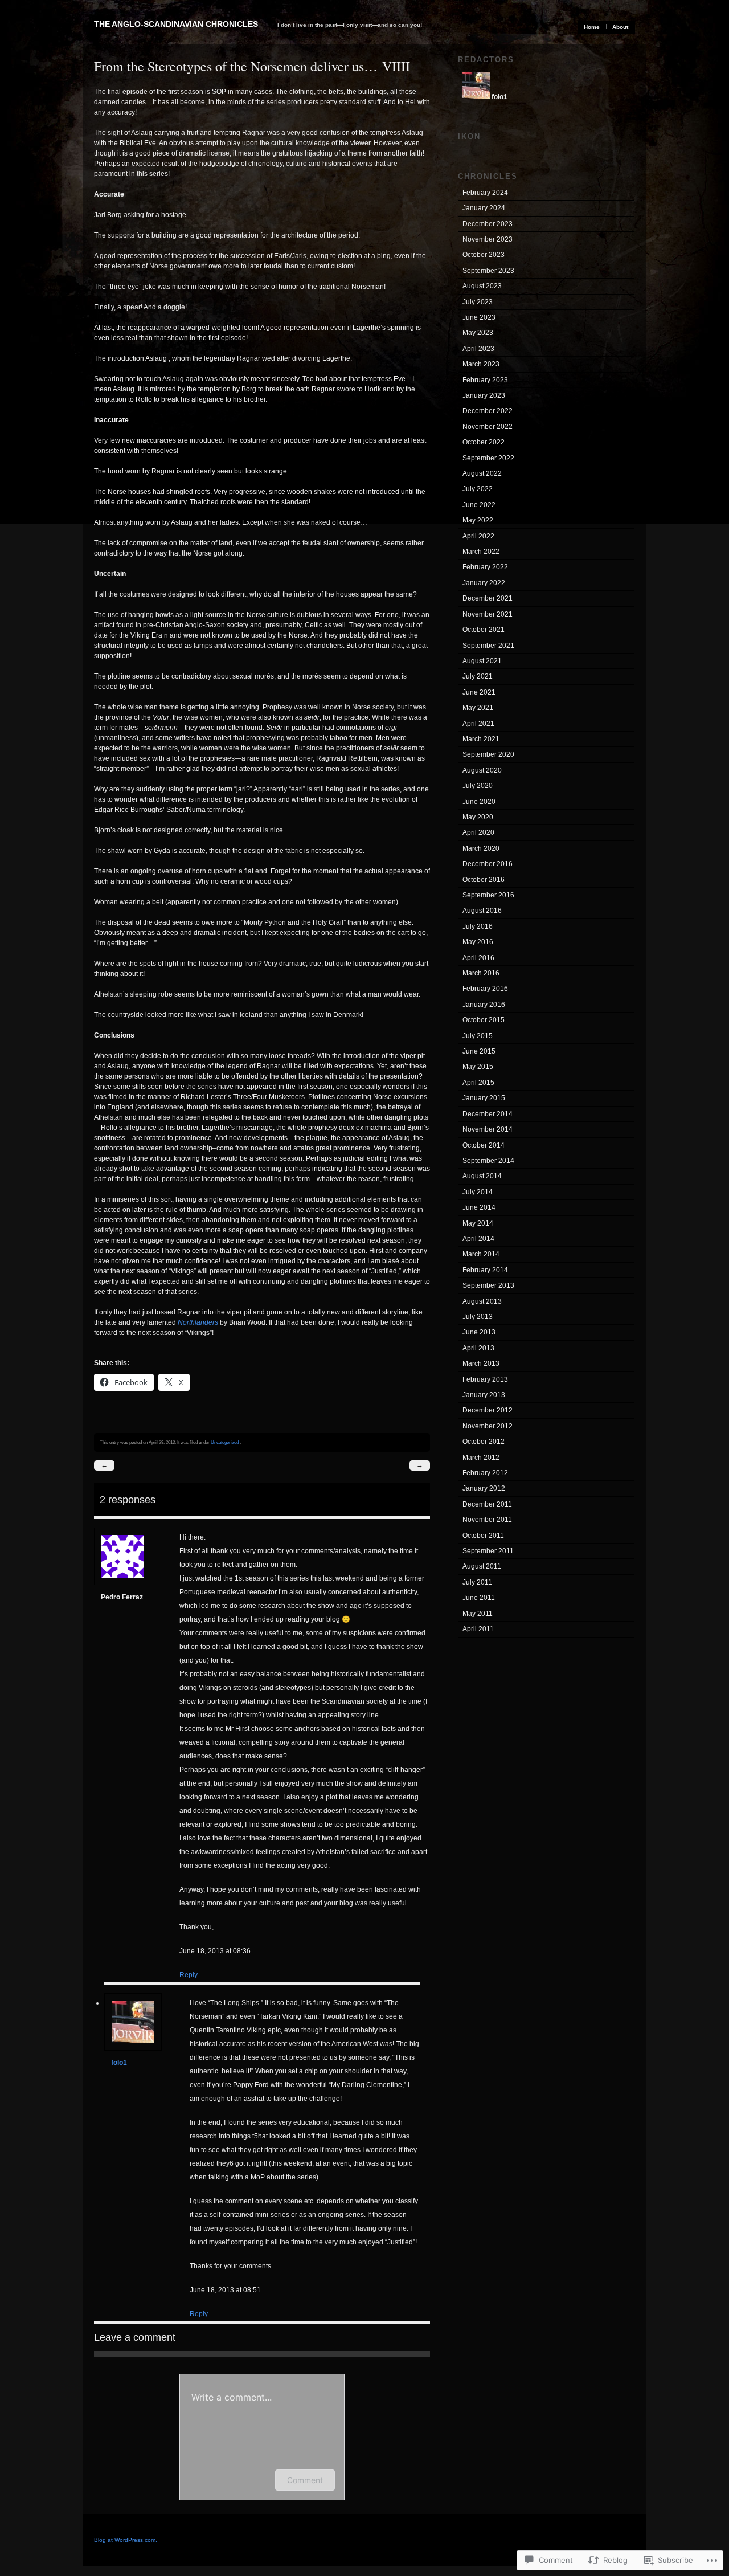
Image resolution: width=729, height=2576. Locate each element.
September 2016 (488, 895)
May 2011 (478, 1614)
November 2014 (488, 1129)
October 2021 (484, 630)
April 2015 (478, 1083)
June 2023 (479, 317)
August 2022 (482, 473)
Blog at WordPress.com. (126, 2540)
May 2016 (478, 942)
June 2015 (479, 1051)
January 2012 (484, 1488)
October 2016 (484, 880)
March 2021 (481, 739)
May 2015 (478, 1067)
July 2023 (478, 302)
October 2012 (484, 1442)
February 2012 (485, 1473)
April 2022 (478, 536)
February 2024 (485, 193)
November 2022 (488, 427)
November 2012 (488, 1426)
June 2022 (479, 505)
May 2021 (478, 708)
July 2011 (477, 1582)
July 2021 (478, 676)
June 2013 (479, 1332)
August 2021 (482, 661)
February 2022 (485, 567)
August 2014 (482, 1176)
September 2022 (488, 458)
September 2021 (488, 646)
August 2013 (482, 1301)
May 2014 (478, 1223)
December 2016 (488, 864)
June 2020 (479, 802)
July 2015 (478, 1036)
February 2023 (485, 380)
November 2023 (488, 239)
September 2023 (488, 271)
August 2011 (482, 1566)
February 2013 (485, 1379)
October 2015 (484, 1020)
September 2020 (488, 754)
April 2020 (478, 832)
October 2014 (484, 1145)
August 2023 (482, 286)
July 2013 (478, 1317)
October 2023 (484, 255)
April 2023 (478, 349)
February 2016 (485, 989)
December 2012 (488, 1410)
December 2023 (488, 224)
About (620, 27)
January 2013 (484, 1395)
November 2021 (488, 614)
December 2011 (487, 1504)
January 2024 (484, 208)
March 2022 (481, 552)
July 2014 (478, 1192)
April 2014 (478, 1239)
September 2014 (488, 1161)
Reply (189, 1975)
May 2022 (478, 520)
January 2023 (484, 395)
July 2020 (478, 786)
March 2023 (481, 364)
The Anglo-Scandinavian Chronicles (176, 24)
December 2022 (488, 411)
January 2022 (484, 583)
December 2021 (488, 598)
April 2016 (478, 958)
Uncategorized (225, 1442)
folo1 (119, 2063)
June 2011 (479, 1598)
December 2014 (488, 1114)
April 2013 (478, 1348)
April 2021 (478, 724)
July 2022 (478, 489)
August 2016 (482, 911)
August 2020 (482, 770)
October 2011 (483, 1536)
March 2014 (481, 1254)
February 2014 (485, 1270)
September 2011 (488, 1551)
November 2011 (487, 1520)
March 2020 (481, 848)
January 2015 (484, 1098)
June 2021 (479, 692)
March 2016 (481, 973)
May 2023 (478, 333)
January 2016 (484, 1005)
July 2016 (478, 926)
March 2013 (481, 1363)
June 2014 (479, 1207)
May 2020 (478, 817)
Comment (305, 2480)
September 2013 (488, 1285)
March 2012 (481, 1458)
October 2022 (484, 442)
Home (592, 27)
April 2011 (478, 1629)
